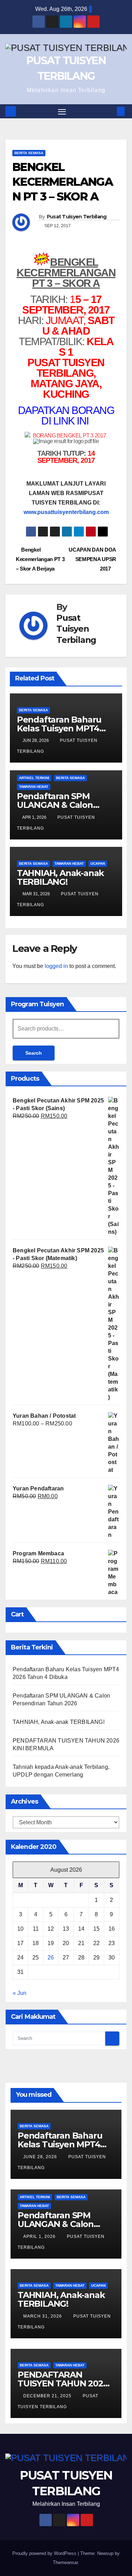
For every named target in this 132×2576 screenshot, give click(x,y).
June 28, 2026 (41, 2157)
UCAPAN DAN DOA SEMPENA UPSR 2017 (92, 559)
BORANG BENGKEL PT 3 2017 (70, 436)
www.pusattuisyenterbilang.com (66, 512)
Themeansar (65, 2562)
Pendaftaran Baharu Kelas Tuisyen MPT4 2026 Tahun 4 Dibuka (61, 728)
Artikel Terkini (34, 778)
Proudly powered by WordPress (45, 2553)
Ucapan (98, 864)
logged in (56, 966)
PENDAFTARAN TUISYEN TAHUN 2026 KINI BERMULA (63, 2383)
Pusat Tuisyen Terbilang (77, 217)
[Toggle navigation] (62, 111)
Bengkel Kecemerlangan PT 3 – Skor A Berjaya (40, 559)
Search (34, 1053)
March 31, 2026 (43, 2316)
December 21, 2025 (48, 2396)
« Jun (20, 1993)
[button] (110, 111)
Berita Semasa (29, 153)
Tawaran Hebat (34, 787)
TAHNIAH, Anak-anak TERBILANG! (60, 877)
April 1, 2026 (40, 2236)
